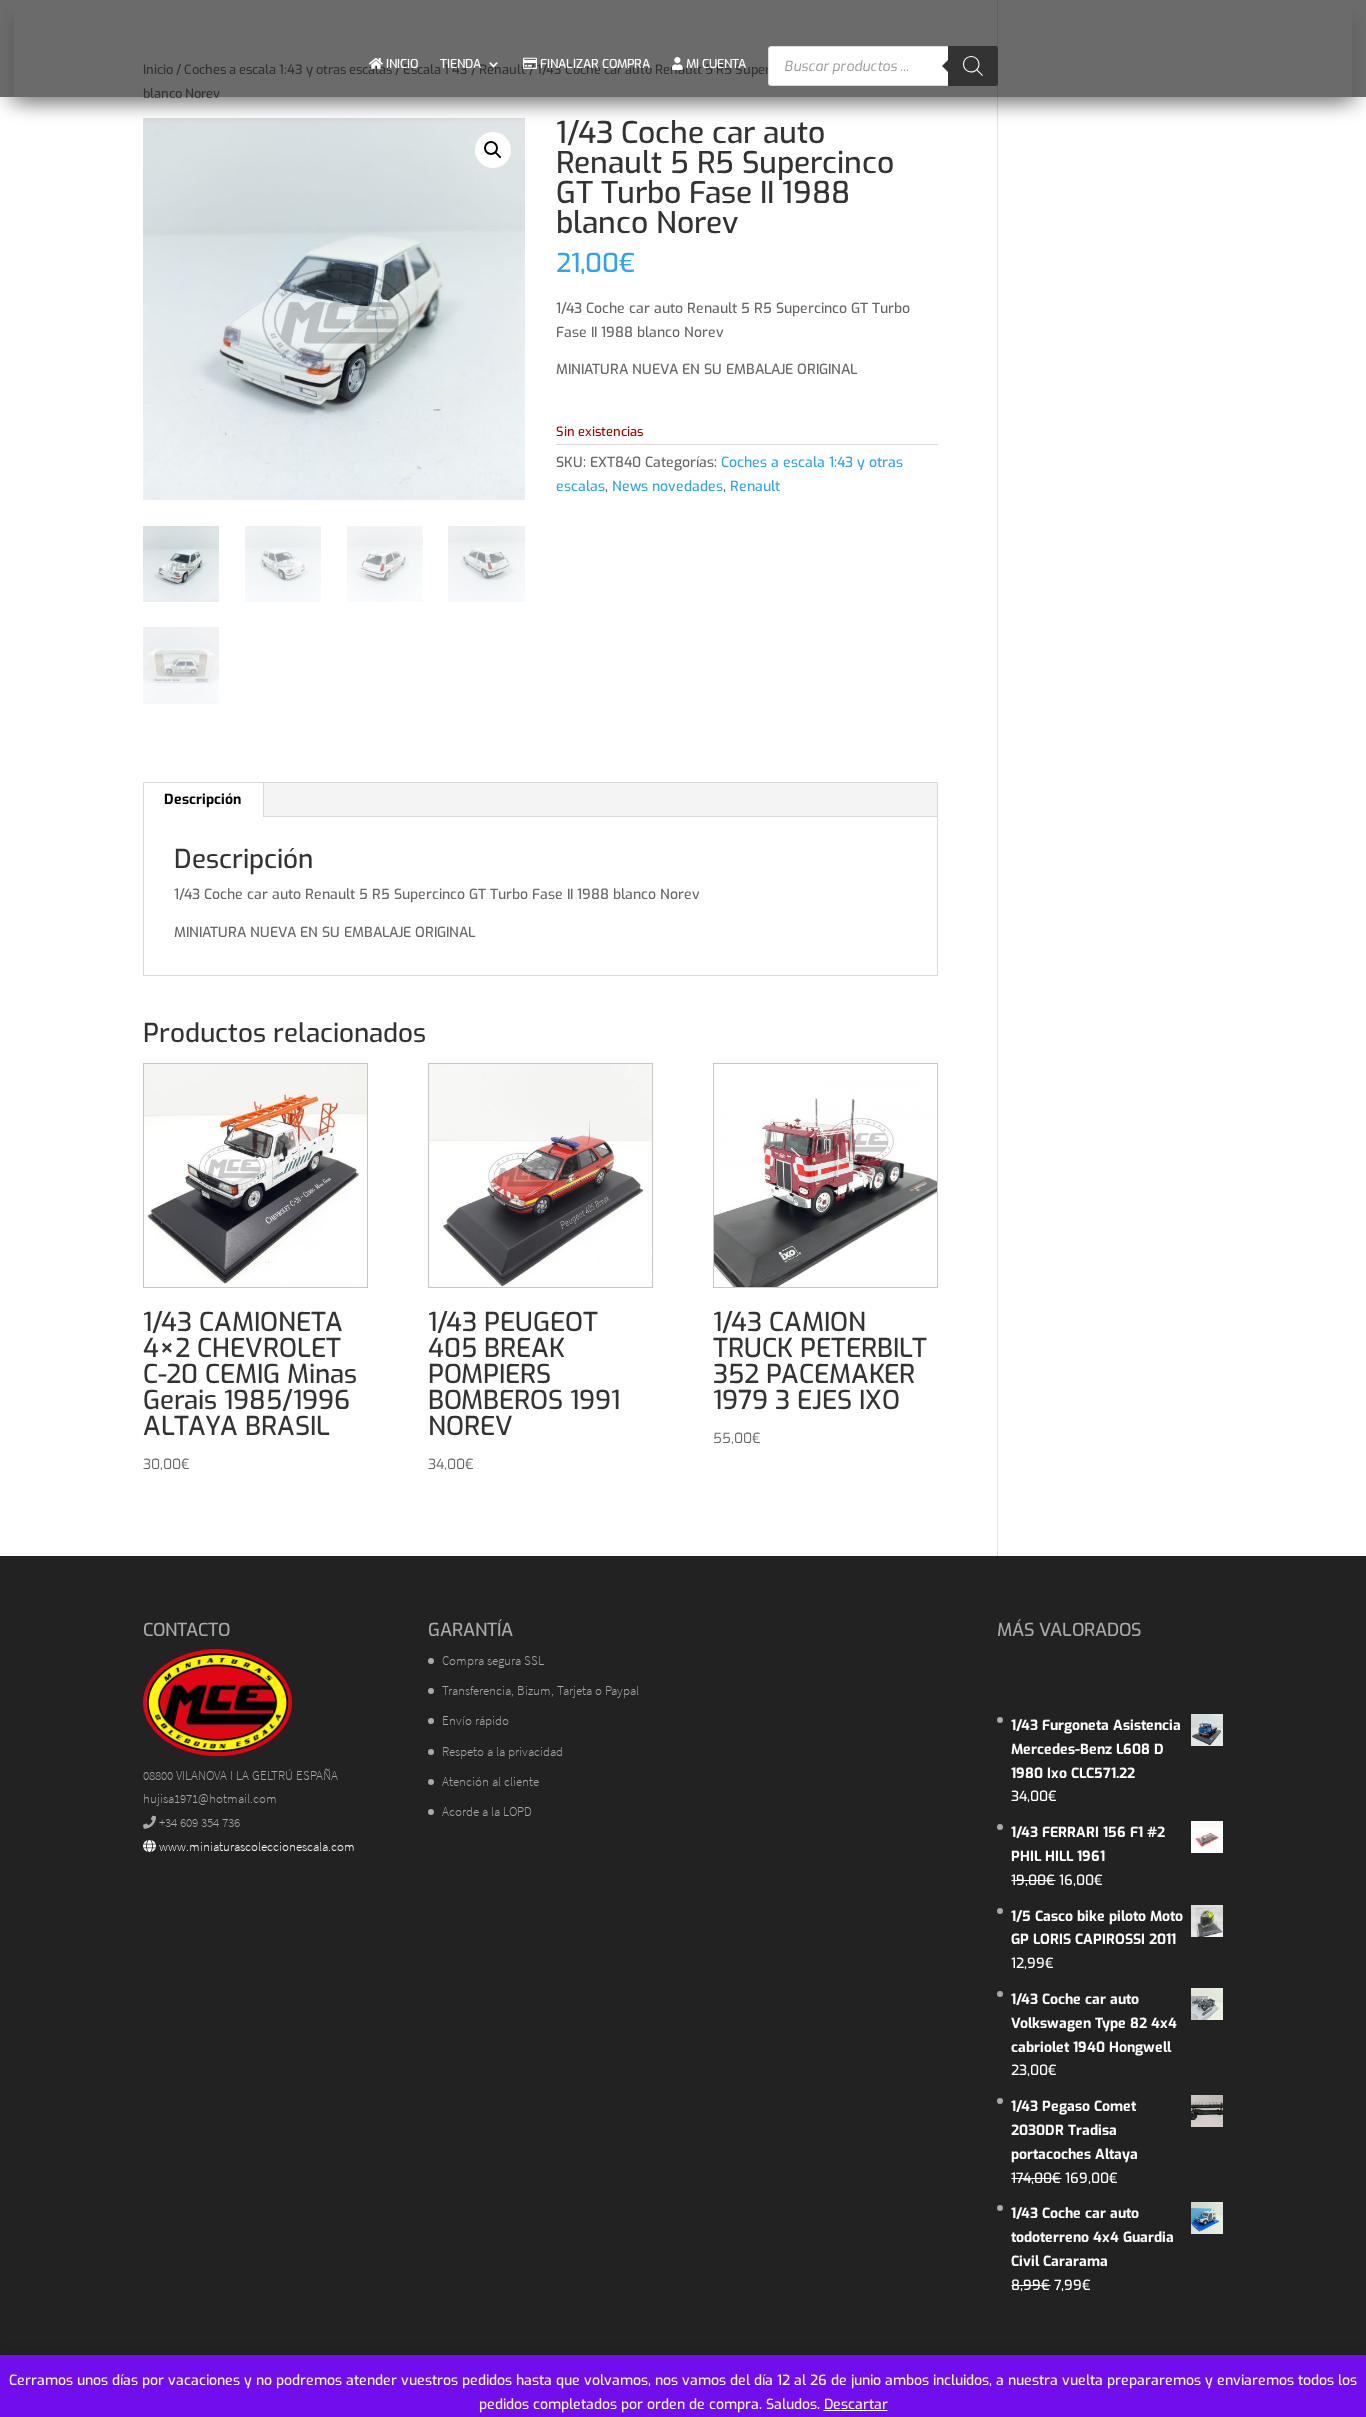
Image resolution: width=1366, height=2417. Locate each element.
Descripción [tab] (202, 799)
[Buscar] (973, 66)
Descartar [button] (856, 2404)
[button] (493, 150)
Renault (755, 486)
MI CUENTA (714, 64)
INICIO (400, 64)
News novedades (667, 486)
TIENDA (460, 64)
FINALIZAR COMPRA (593, 64)
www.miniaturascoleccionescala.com (255, 1846)
